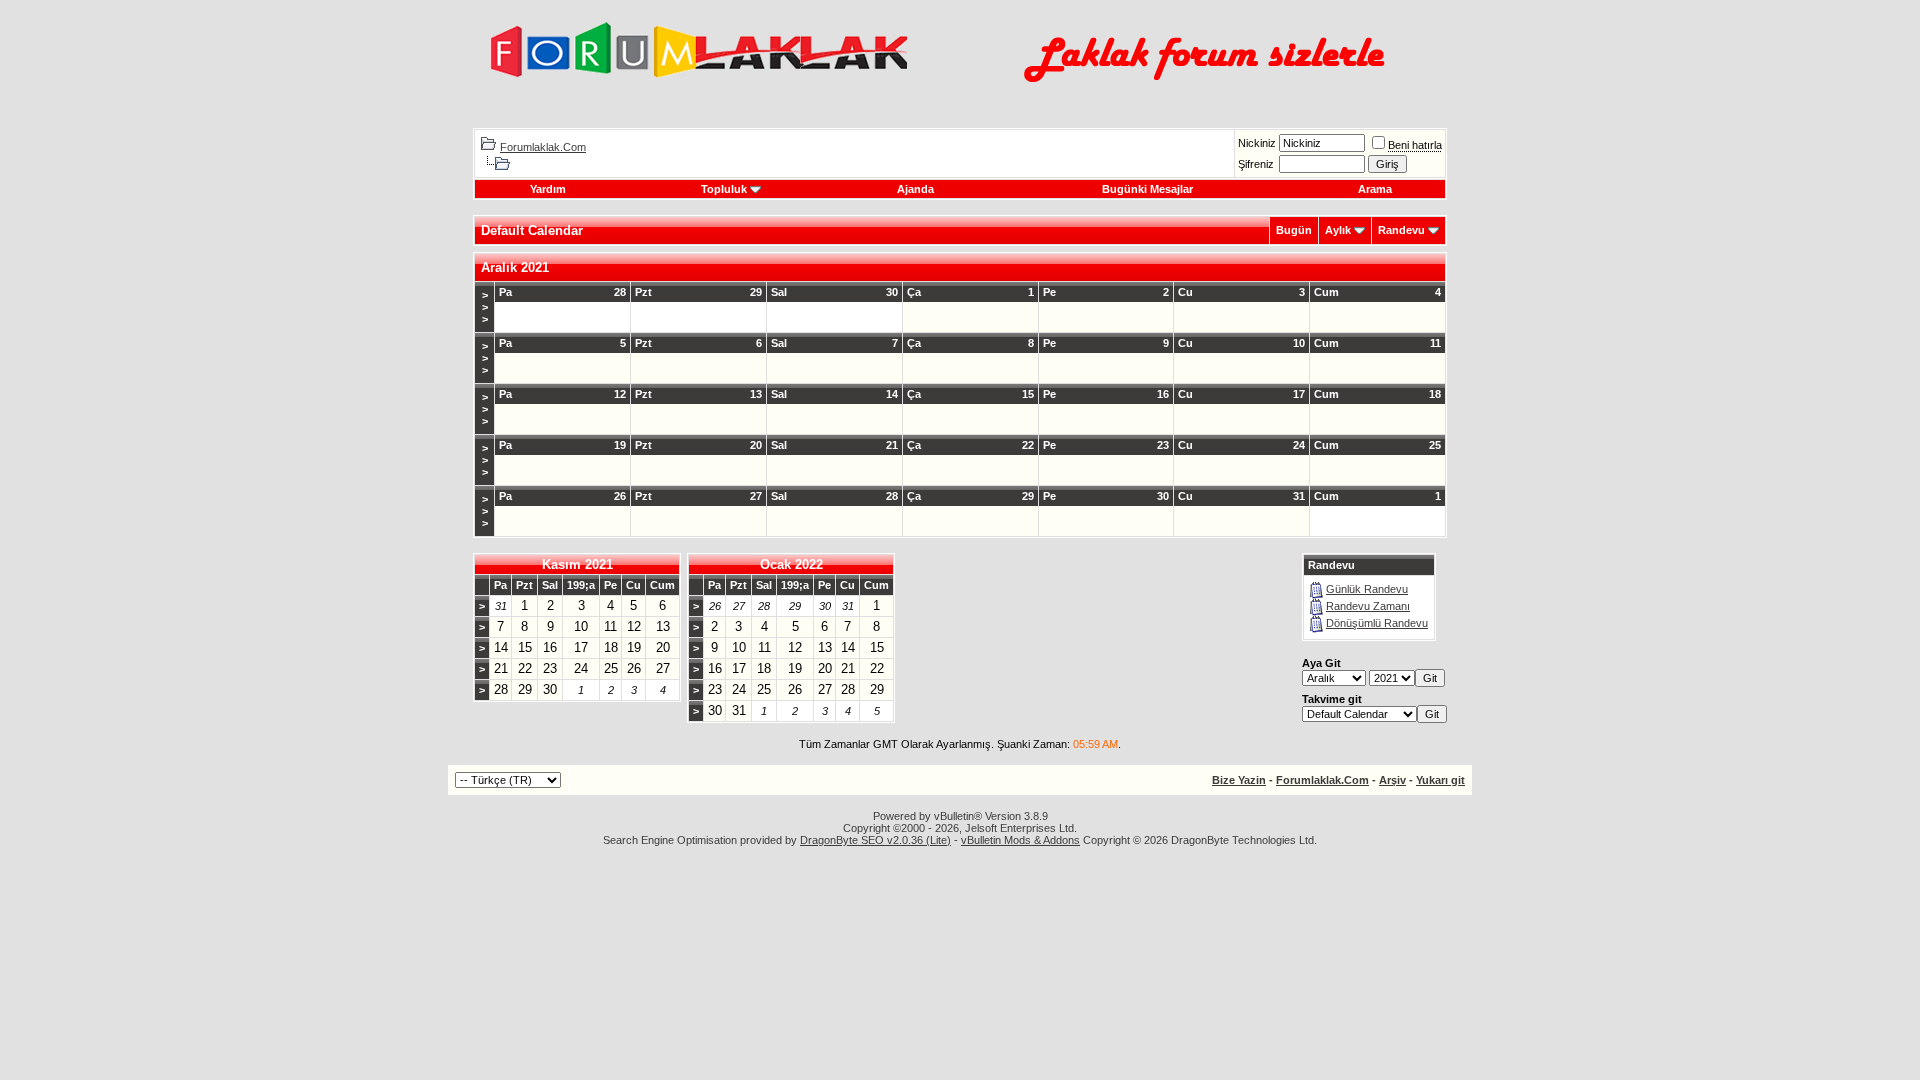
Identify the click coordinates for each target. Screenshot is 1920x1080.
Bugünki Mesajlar (1147, 189)
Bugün (1294, 230)
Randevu (1401, 230)
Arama (1375, 189)
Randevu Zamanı (1368, 606)
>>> (485, 307)
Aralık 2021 (515, 267)
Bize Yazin (1239, 780)
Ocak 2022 (791, 564)
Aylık (1338, 230)
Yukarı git (1440, 780)
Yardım (548, 189)
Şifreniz (1256, 164)
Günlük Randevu (1367, 589)
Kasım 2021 (577, 564)
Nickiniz (1257, 143)
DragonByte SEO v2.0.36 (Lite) (875, 840)
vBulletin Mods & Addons (1020, 840)
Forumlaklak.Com (543, 147)
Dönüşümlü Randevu (1377, 623)
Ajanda (915, 189)
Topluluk (724, 189)
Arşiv (1392, 780)
